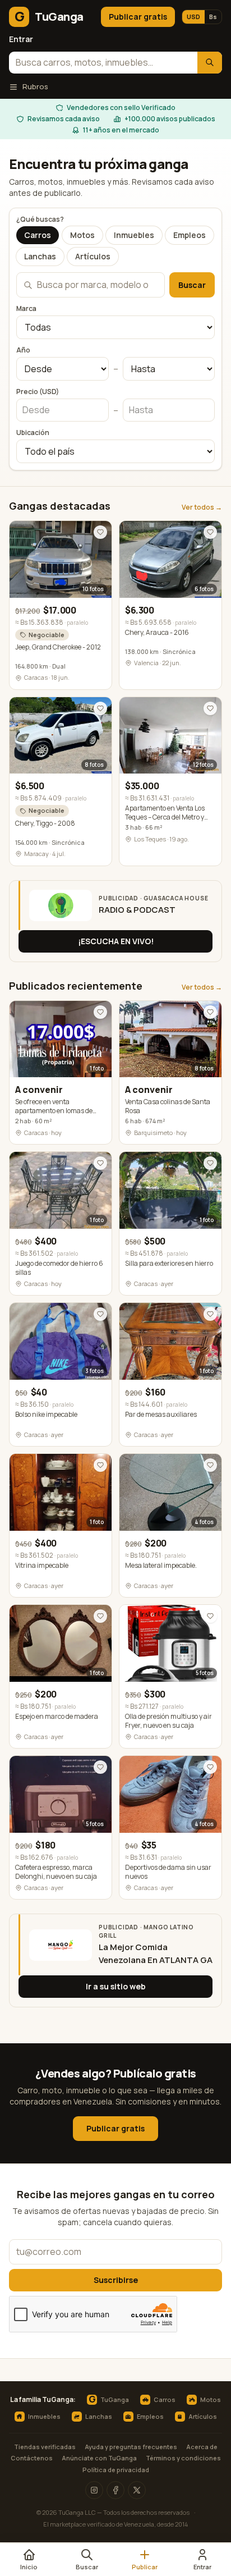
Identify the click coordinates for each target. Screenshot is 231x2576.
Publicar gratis (138, 17)
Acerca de (202, 2447)
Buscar (192, 285)
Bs (213, 17)
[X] (137, 2490)
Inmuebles (134, 235)
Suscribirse (116, 2280)
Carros (38, 235)
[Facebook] (115, 2490)
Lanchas (40, 256)
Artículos (93, 256)
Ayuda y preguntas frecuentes (131, 2447)
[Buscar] (210, 63)
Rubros (35, 86)
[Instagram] (94, 2490)
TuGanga (109, 2400)
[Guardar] (100, 532)
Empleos (190, 235)
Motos (82, 235)
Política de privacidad (116, 2470)
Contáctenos (32, 2458)
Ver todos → (202, 507)
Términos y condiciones (183, 2458)
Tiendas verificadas (45, 2447)
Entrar (21, 39)
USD (193, 17)
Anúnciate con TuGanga (99, 2458)
